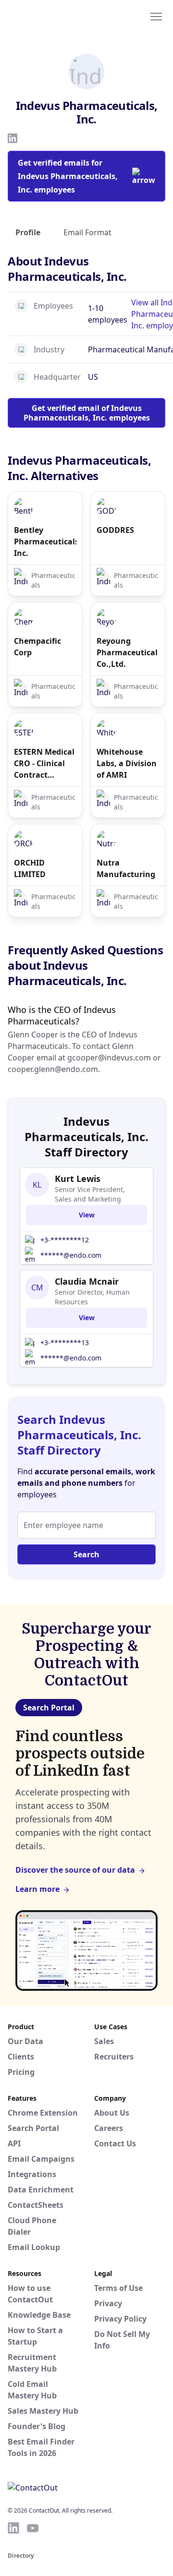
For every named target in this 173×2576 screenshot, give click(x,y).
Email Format (87, 232)
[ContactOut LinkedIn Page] (13, 2528)
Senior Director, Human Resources (92, 1297)
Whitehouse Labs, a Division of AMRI (127, 763)
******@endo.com (71, 1255)
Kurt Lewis (78, 1179)
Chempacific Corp (37, 647)
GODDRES (115, 530)
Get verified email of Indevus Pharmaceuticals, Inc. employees (87, 413)
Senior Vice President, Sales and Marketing (90, 1194)
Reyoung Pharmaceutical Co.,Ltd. (127, 652)
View (87, 1215)
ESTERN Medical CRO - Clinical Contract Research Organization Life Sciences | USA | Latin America (44, 764)
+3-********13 (65, 1342)
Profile (28, 232)
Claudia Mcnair (87, 1281)
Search (86, 1554)
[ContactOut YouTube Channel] (33, 2528)
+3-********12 (65, 1240)
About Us (112, 2113)
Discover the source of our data (75, 1870)
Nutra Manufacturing (126, 868)
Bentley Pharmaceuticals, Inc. (45, 542)
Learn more (37, 1889)
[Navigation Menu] (156, 16)
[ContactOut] (54, 16)
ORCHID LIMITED (30, 868)
